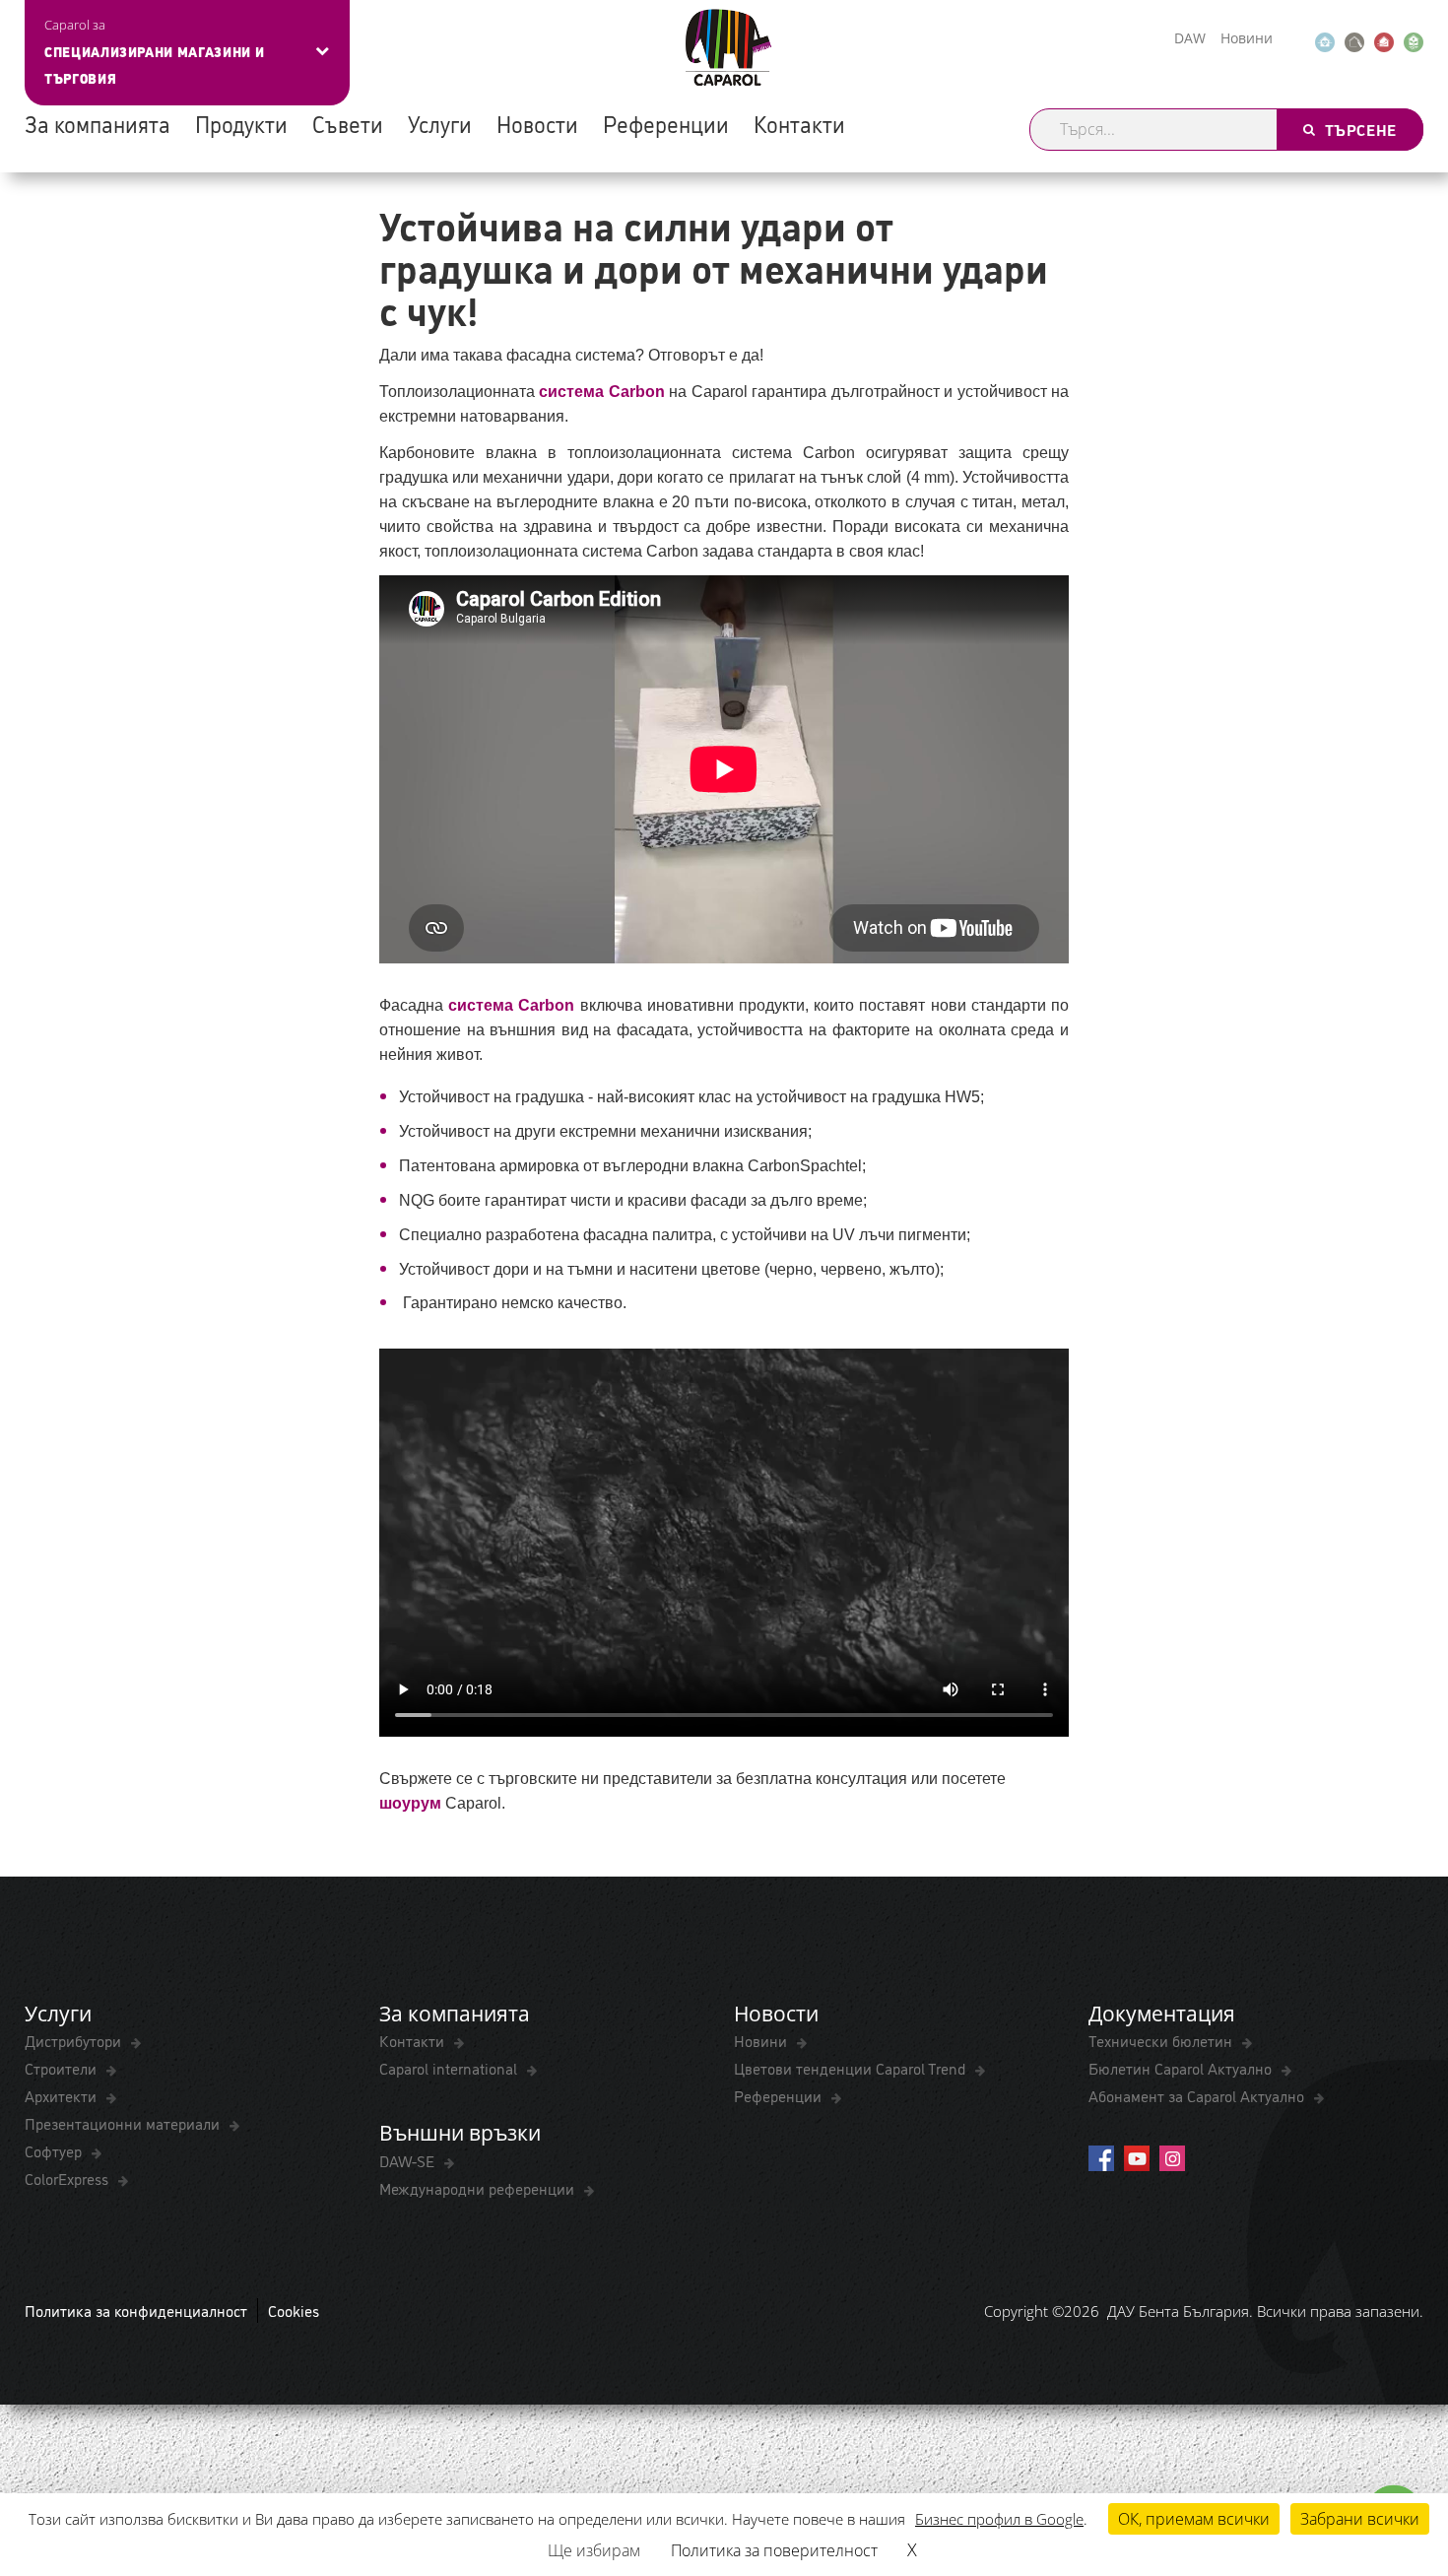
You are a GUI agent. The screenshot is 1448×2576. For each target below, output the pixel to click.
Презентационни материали (124, 2123)
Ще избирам (594, 2550)
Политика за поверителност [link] (774, 2550)
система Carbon (601, 392)
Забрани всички (1360, 2519)
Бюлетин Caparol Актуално (1182, 2068)
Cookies (294, 2310)
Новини (1247, 38)
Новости (537, 123)
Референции (666, 123)
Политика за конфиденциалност (136, 2310)
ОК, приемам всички (1194, 2519)
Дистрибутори (75, 2040)
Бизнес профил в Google (999, 2519)
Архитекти (63, 2095)
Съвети (348, 123)
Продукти (241, 123)
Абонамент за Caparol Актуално (1198, 2095)
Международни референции (479, 2188)
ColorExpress (68, 2178)
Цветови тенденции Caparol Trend (852, 2068)
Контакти (799, 123)
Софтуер (55, 2150)
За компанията (98, 123)
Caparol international (450, 2068)
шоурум (410, 1803)
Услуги (440, 123)
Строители (63, 2068)
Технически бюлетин (1162, 2040)
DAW (1190, 38)
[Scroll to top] (1406, 2464)
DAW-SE (409, 2160)
